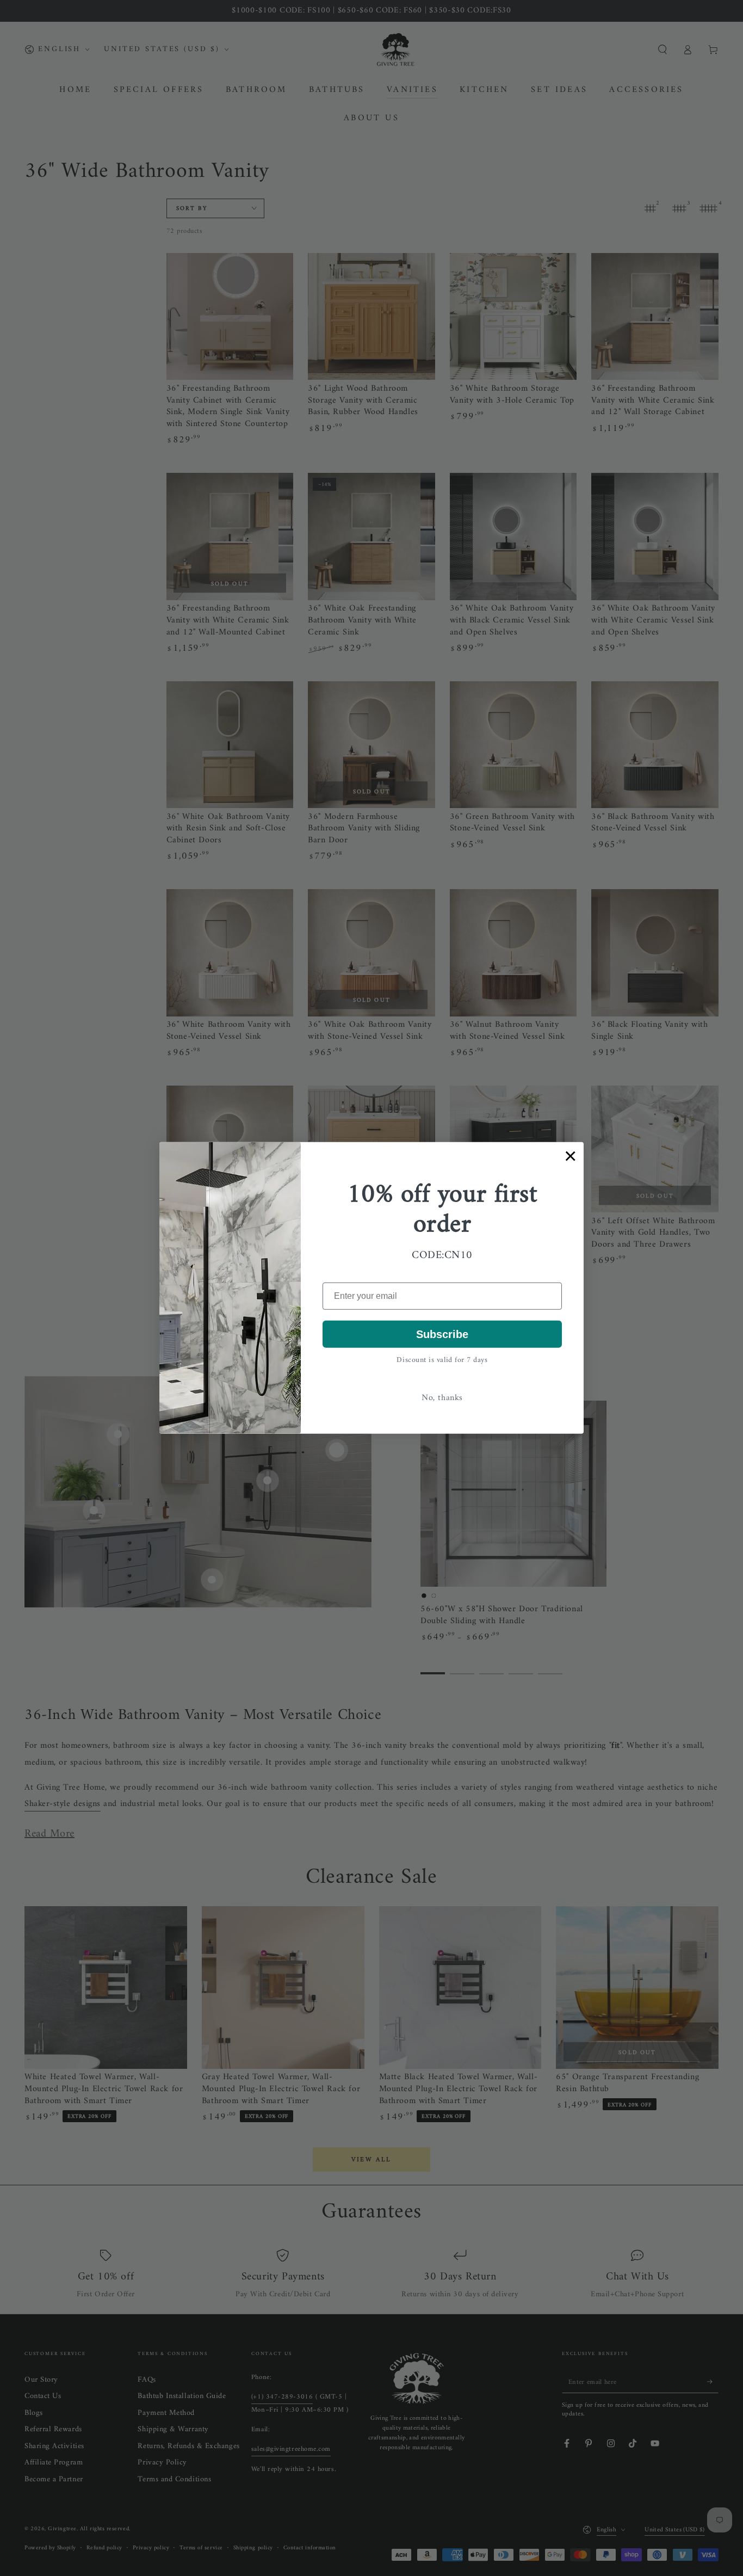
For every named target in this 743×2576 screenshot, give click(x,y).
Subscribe (442, 1334)
